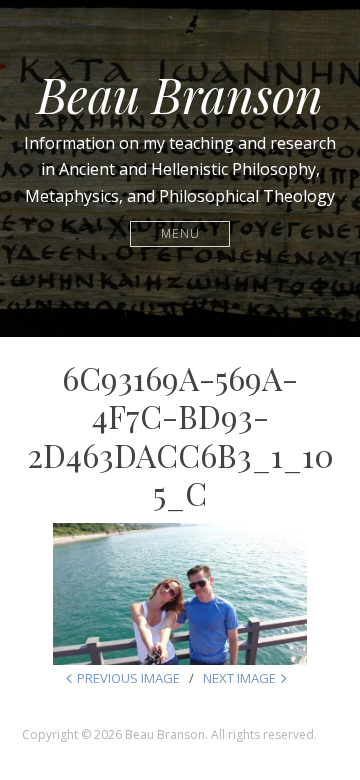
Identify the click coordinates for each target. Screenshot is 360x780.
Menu (180, 233)
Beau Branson (180, 94)
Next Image (239, 678)
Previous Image (128, 678)
